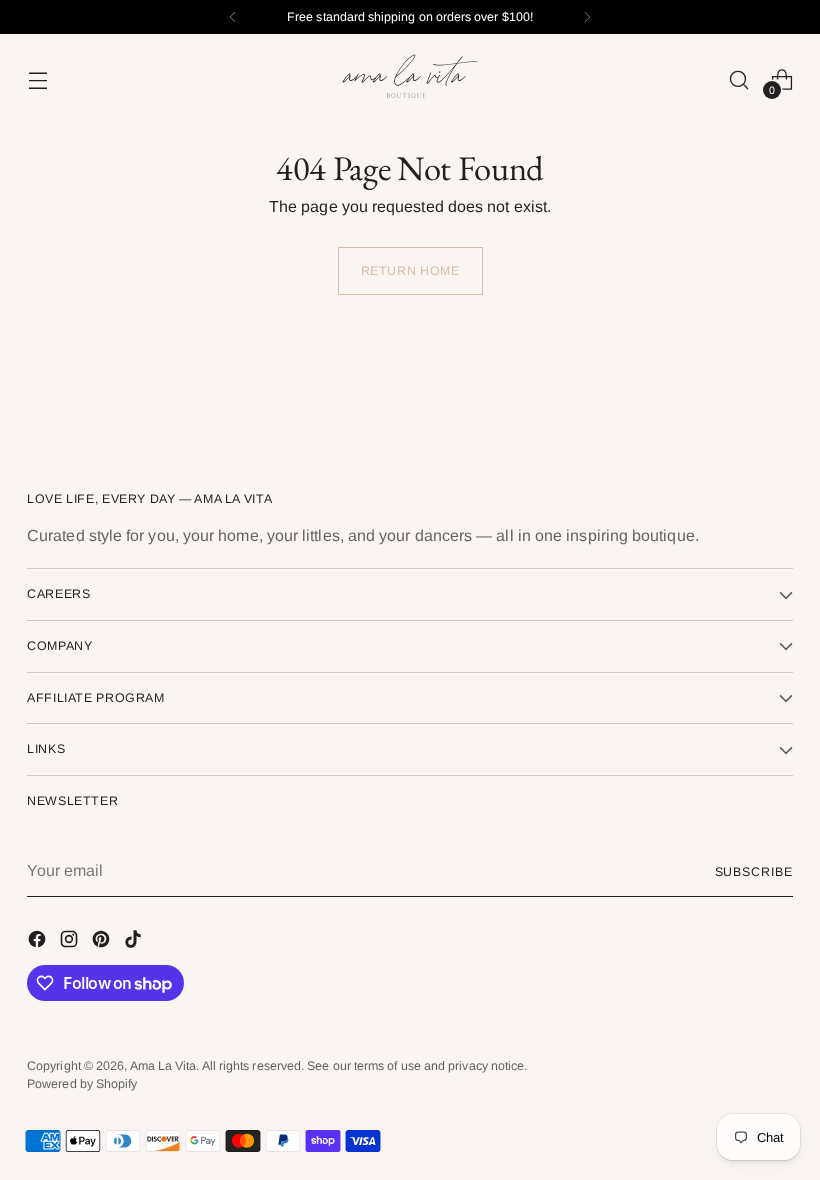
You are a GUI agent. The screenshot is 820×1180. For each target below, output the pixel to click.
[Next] (587, 17)
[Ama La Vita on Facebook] (39, 942)
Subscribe (754, 872)
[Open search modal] (739, 79)
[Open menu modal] (37, 79)
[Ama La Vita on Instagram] (71, 942)
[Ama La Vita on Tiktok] (135, 942)
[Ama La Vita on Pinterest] (103, 942)
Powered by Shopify (82, 1084)
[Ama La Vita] (410, 79)
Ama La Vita (163, 1066)
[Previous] (233, 17)
